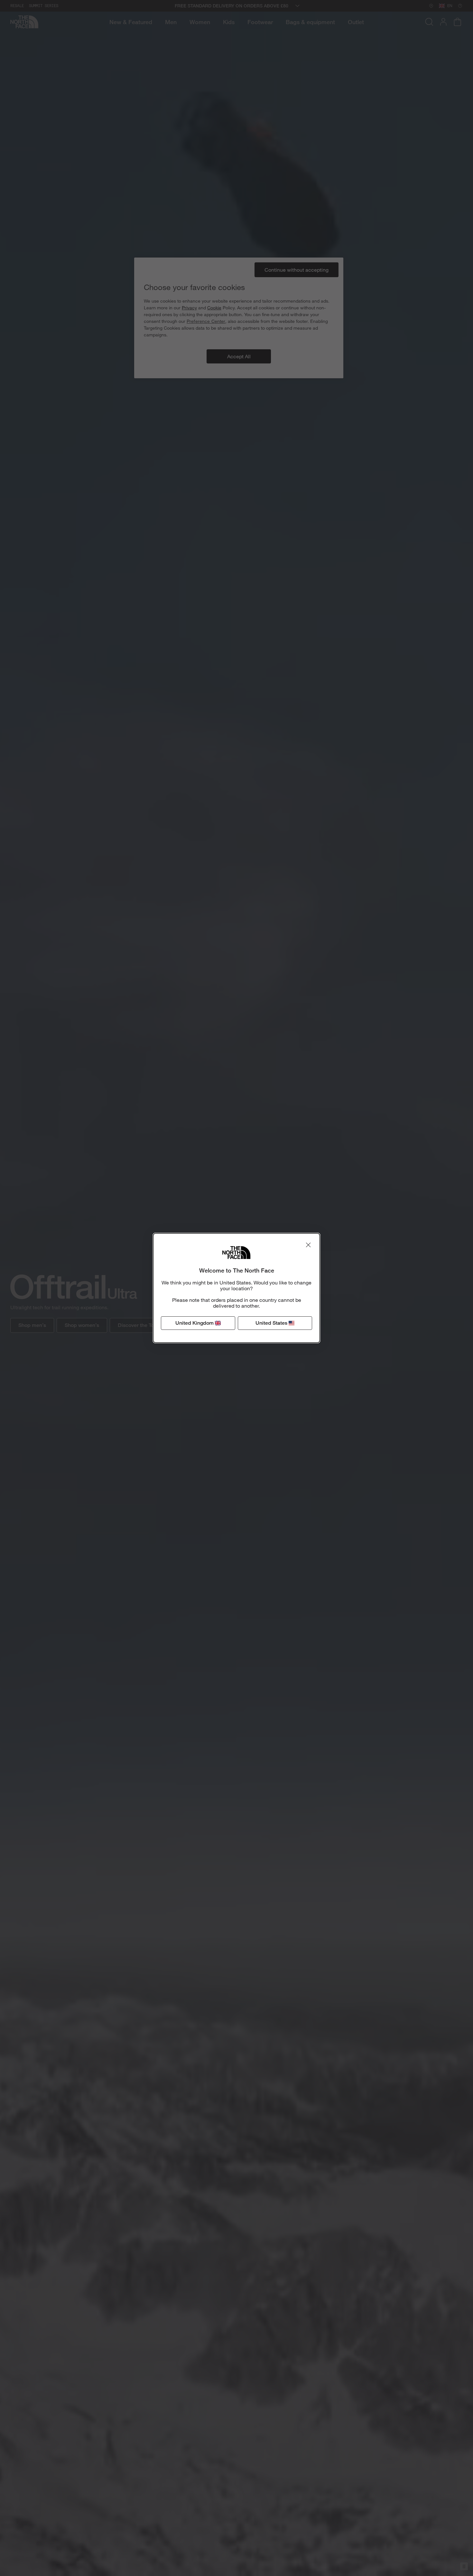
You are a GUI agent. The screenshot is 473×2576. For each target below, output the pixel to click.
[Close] (308, 1245)
